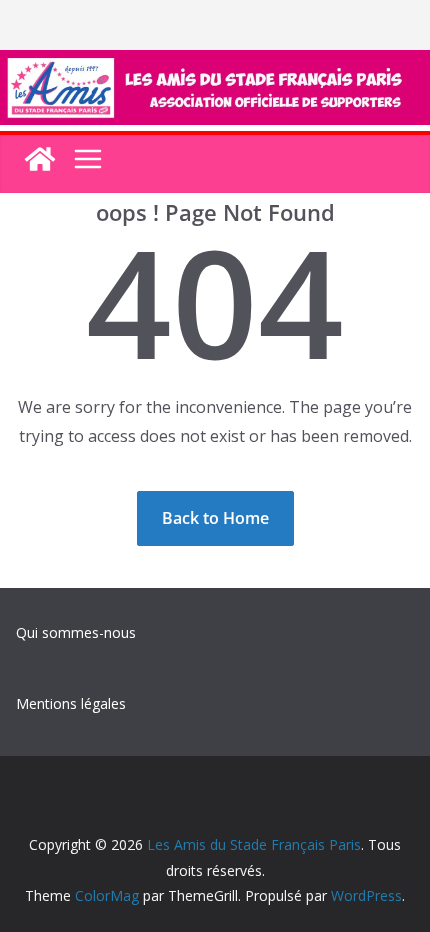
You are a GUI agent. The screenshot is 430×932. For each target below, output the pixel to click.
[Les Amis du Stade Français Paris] (215, 64)
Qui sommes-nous (76, 632)
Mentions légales (71, 703)
